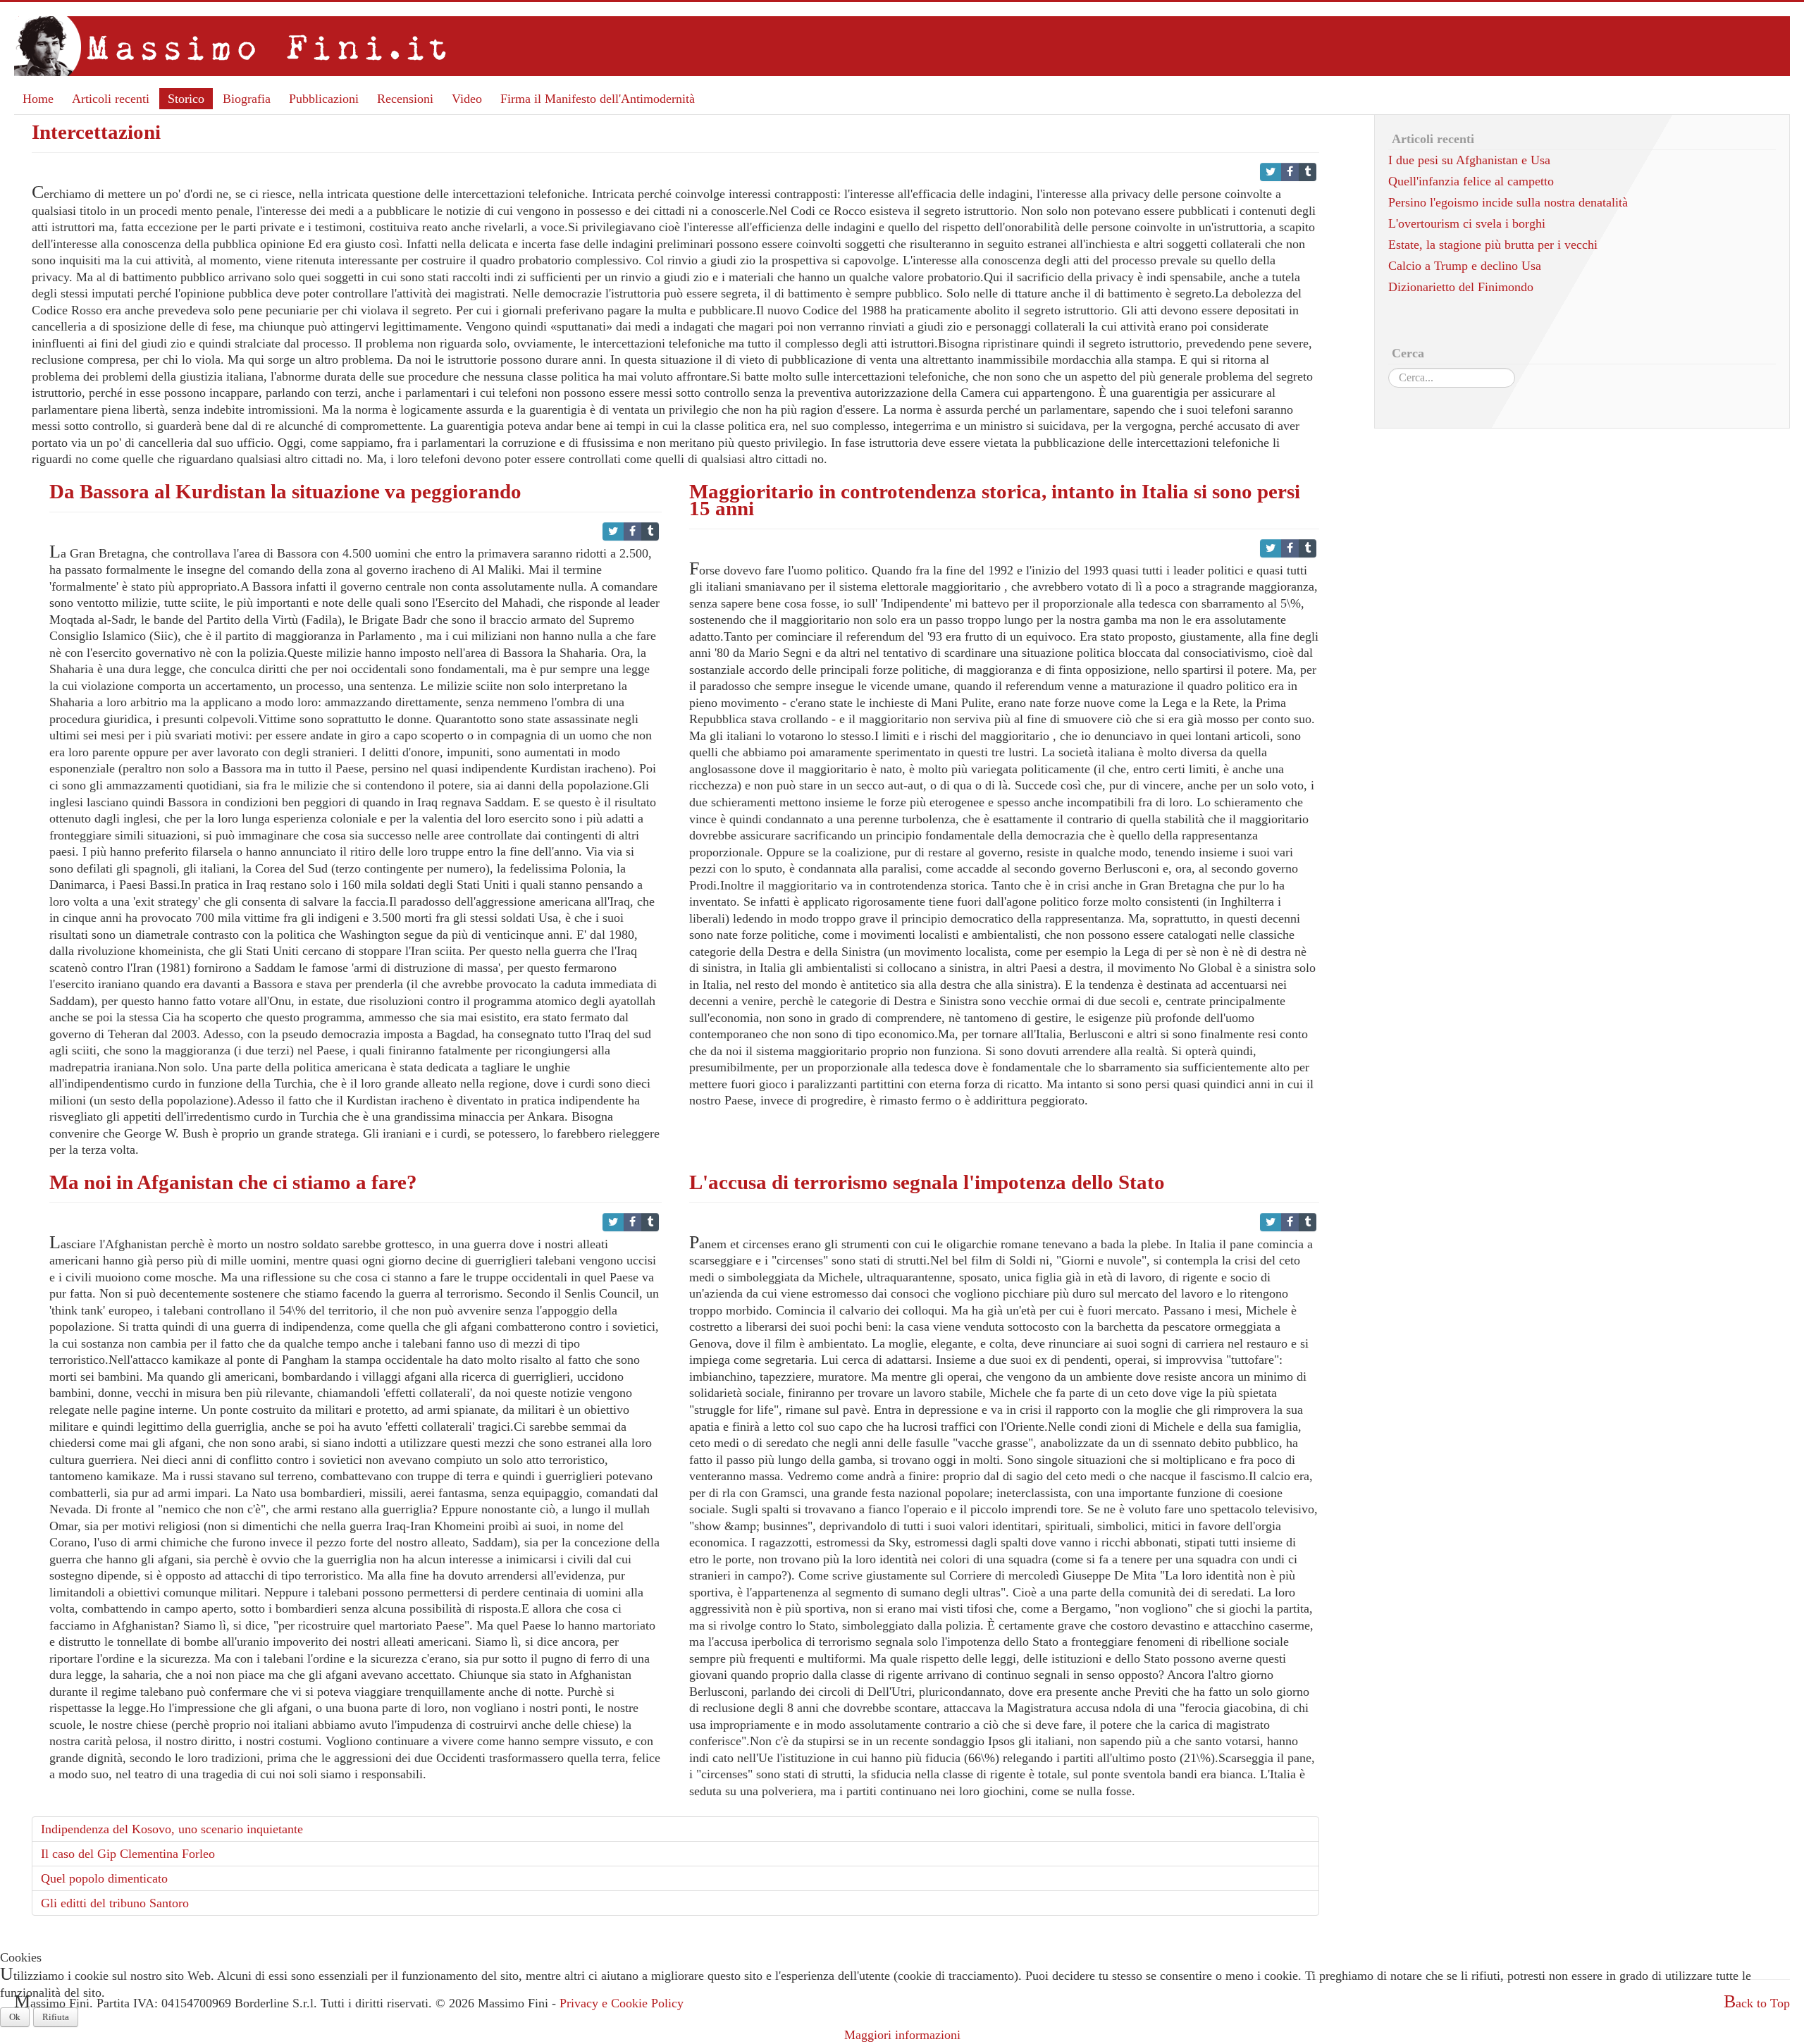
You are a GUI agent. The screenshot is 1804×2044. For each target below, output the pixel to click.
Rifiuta (56, 2017)
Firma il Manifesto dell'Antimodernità (598, 99)
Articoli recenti (111, 99)
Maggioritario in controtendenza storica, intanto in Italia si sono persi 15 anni (995, 500)
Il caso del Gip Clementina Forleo (128, 1854)
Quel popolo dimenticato (104, 1878)
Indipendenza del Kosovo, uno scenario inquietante (172, 1829)
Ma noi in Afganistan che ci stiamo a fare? (233, 1182)
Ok (15, 2017)
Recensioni (405, 99)
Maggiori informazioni (902, 2035)
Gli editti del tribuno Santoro (115, 1903)
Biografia (247, 99)
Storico (186, 99)
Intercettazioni (96, 132)
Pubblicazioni (324, 99)
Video (467, 99)
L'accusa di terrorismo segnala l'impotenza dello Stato (927, 1182)
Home (38, 99)
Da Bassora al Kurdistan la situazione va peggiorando (285, 491)
